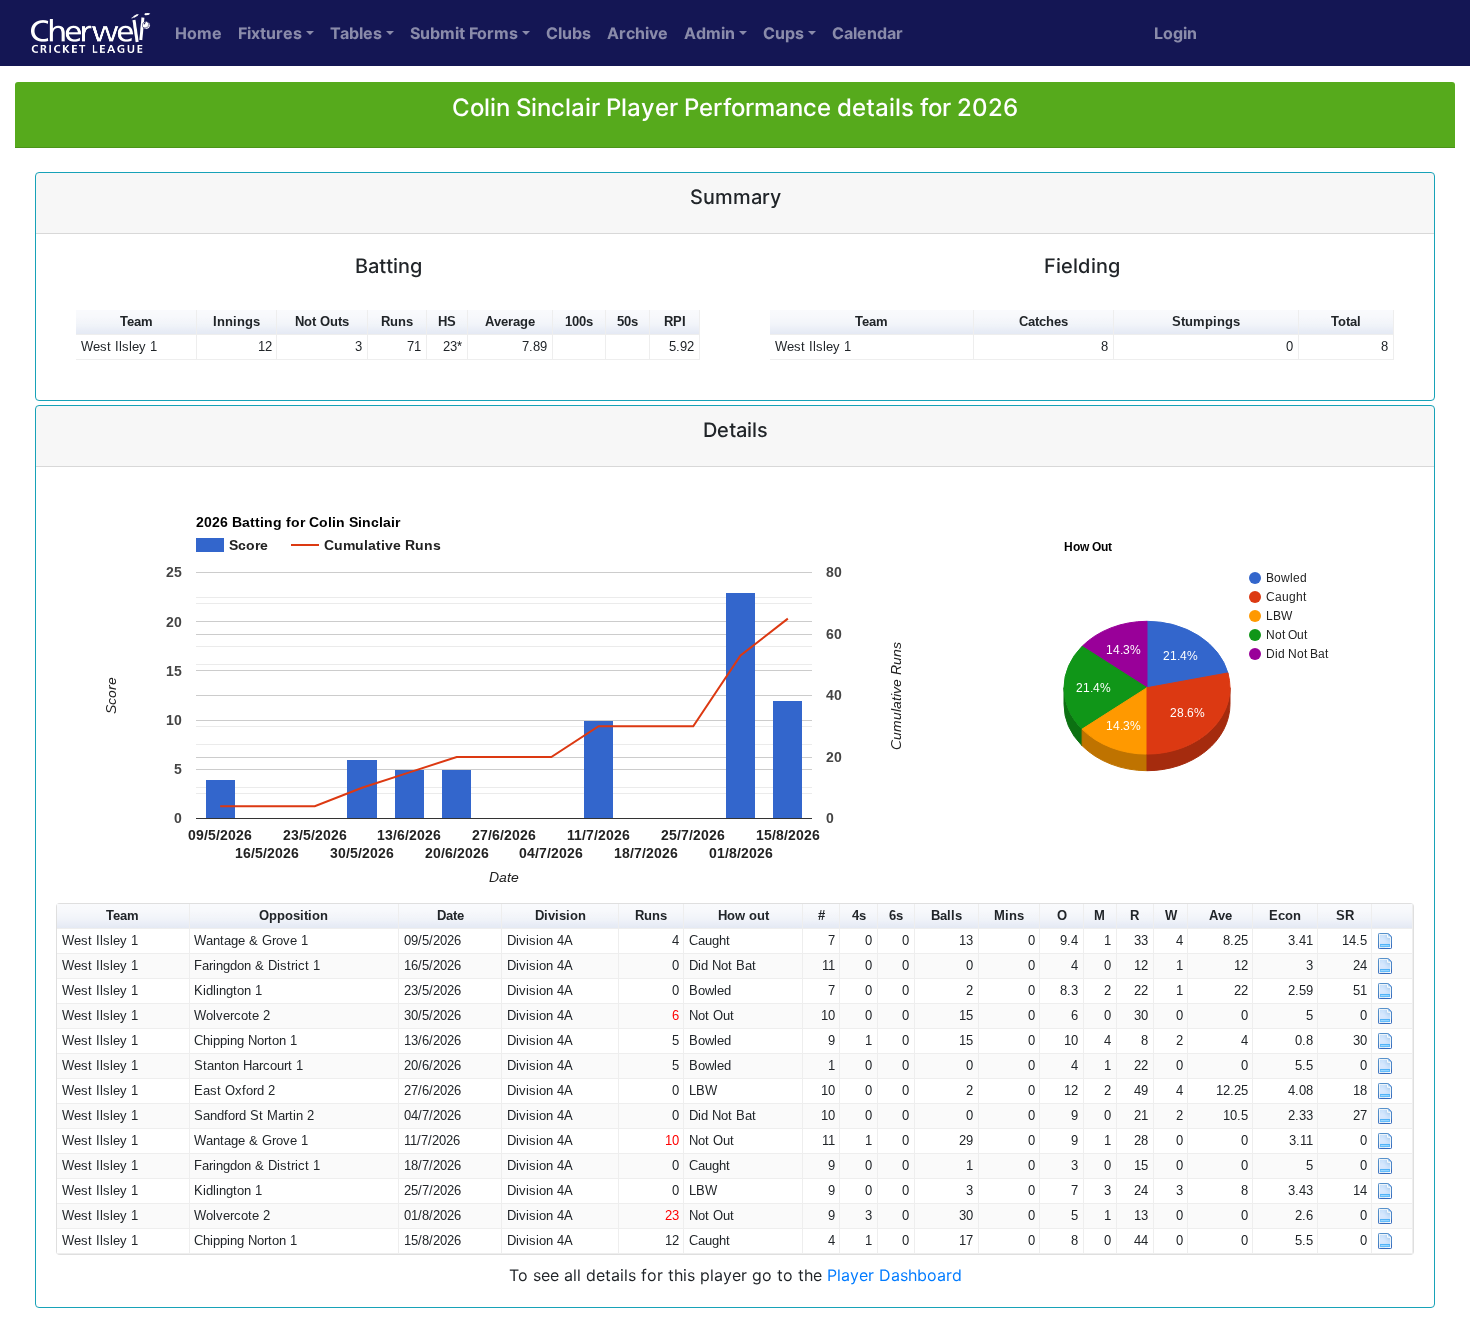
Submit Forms (464, 33)
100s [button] (579, 321)
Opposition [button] (293, 915)
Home (198, 33)
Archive (637, 33)
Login (1175, 33)
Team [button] (136, 321)
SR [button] (1345, 915)
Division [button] (560, 915)
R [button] (1134, 915)
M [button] (1099, 915)
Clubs (568, 33)
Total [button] (1346, 321)
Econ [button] (1285, 915)
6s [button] (896, 915)
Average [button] (510, 321)
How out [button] (743, 915)
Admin (709, 33)
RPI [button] (675, 321)
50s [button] (627, 321)
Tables (356, 33)
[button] (1392, 916)
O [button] (1062, 915)
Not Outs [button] (322, 321)
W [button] (1171, 915)
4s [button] (859, 915)
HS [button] (447, 321)
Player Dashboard (894, 1275)
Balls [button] (946, 915)
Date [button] (450, 915)
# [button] (821, 915)
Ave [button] (1220, 915)
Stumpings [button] (1206, 321)
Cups (783, 33)
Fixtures (270, 33)
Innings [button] (236, 321)
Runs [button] (397, 321)
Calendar (867, 33)
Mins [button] (1009, 915)
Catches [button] (1043, 321)
